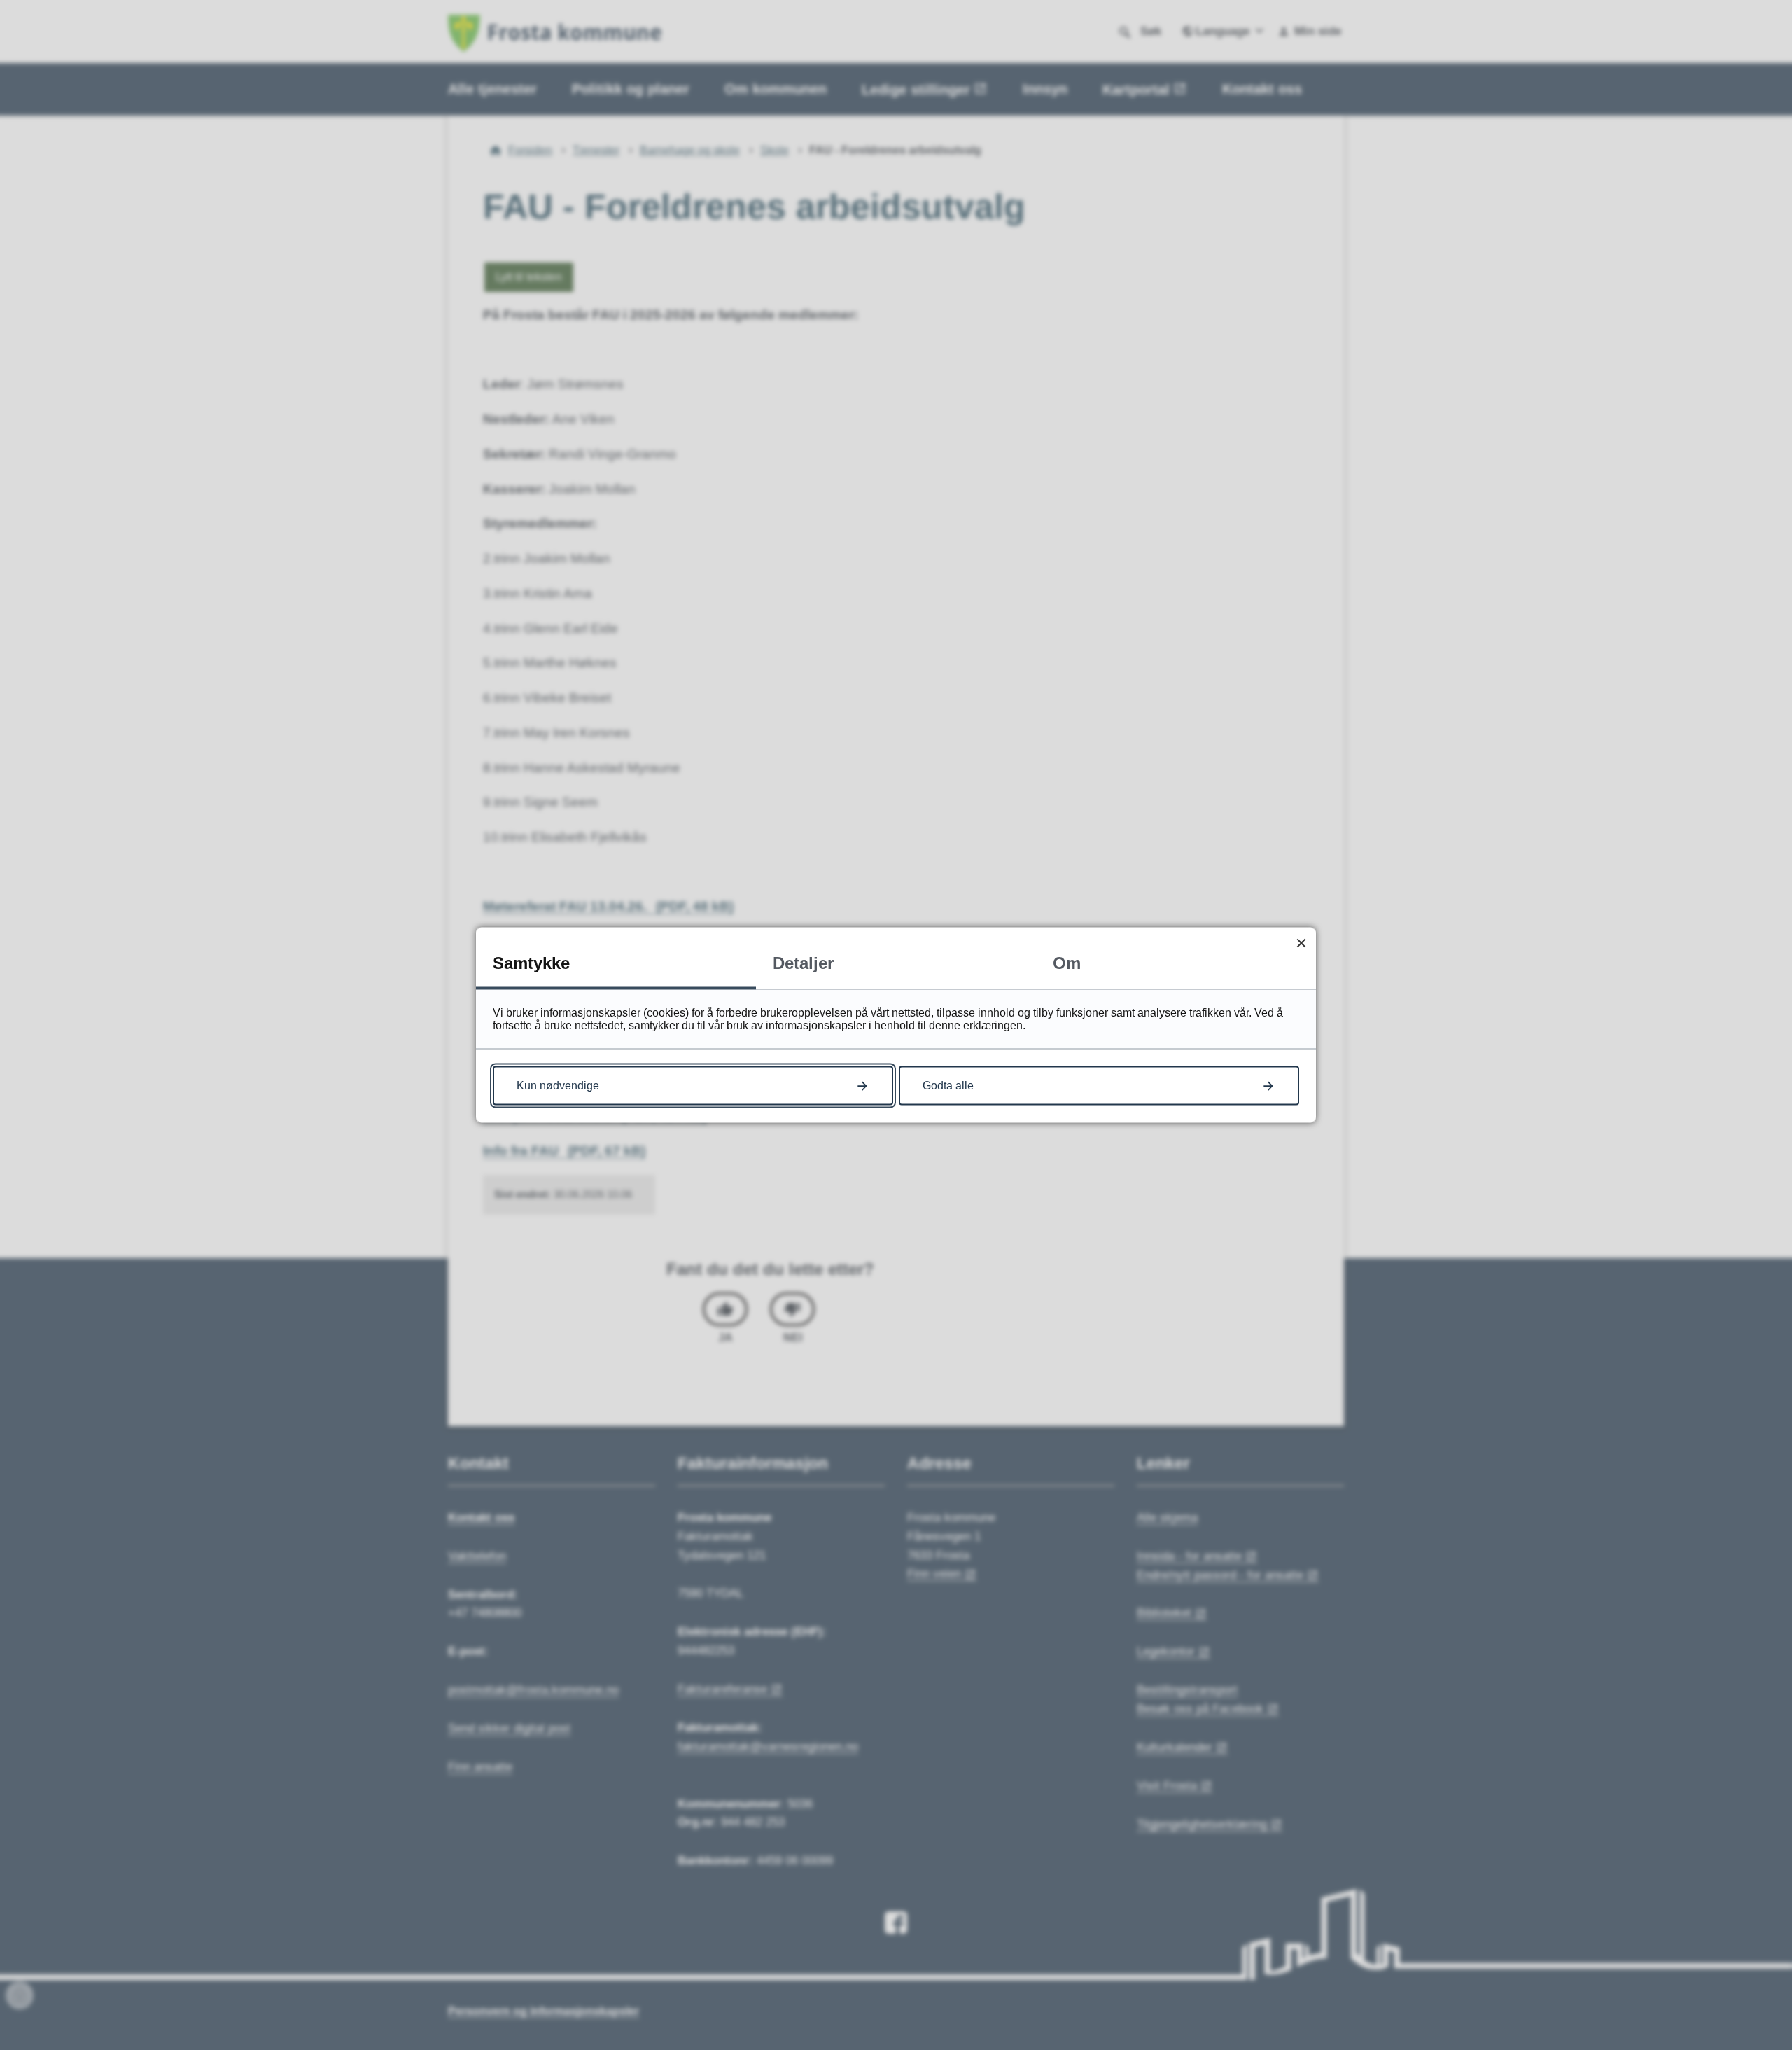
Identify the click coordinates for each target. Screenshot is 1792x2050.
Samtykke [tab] (531, 963)
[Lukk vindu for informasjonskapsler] (1301, 943)
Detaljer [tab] (803, 963)
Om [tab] (1067, 963)
